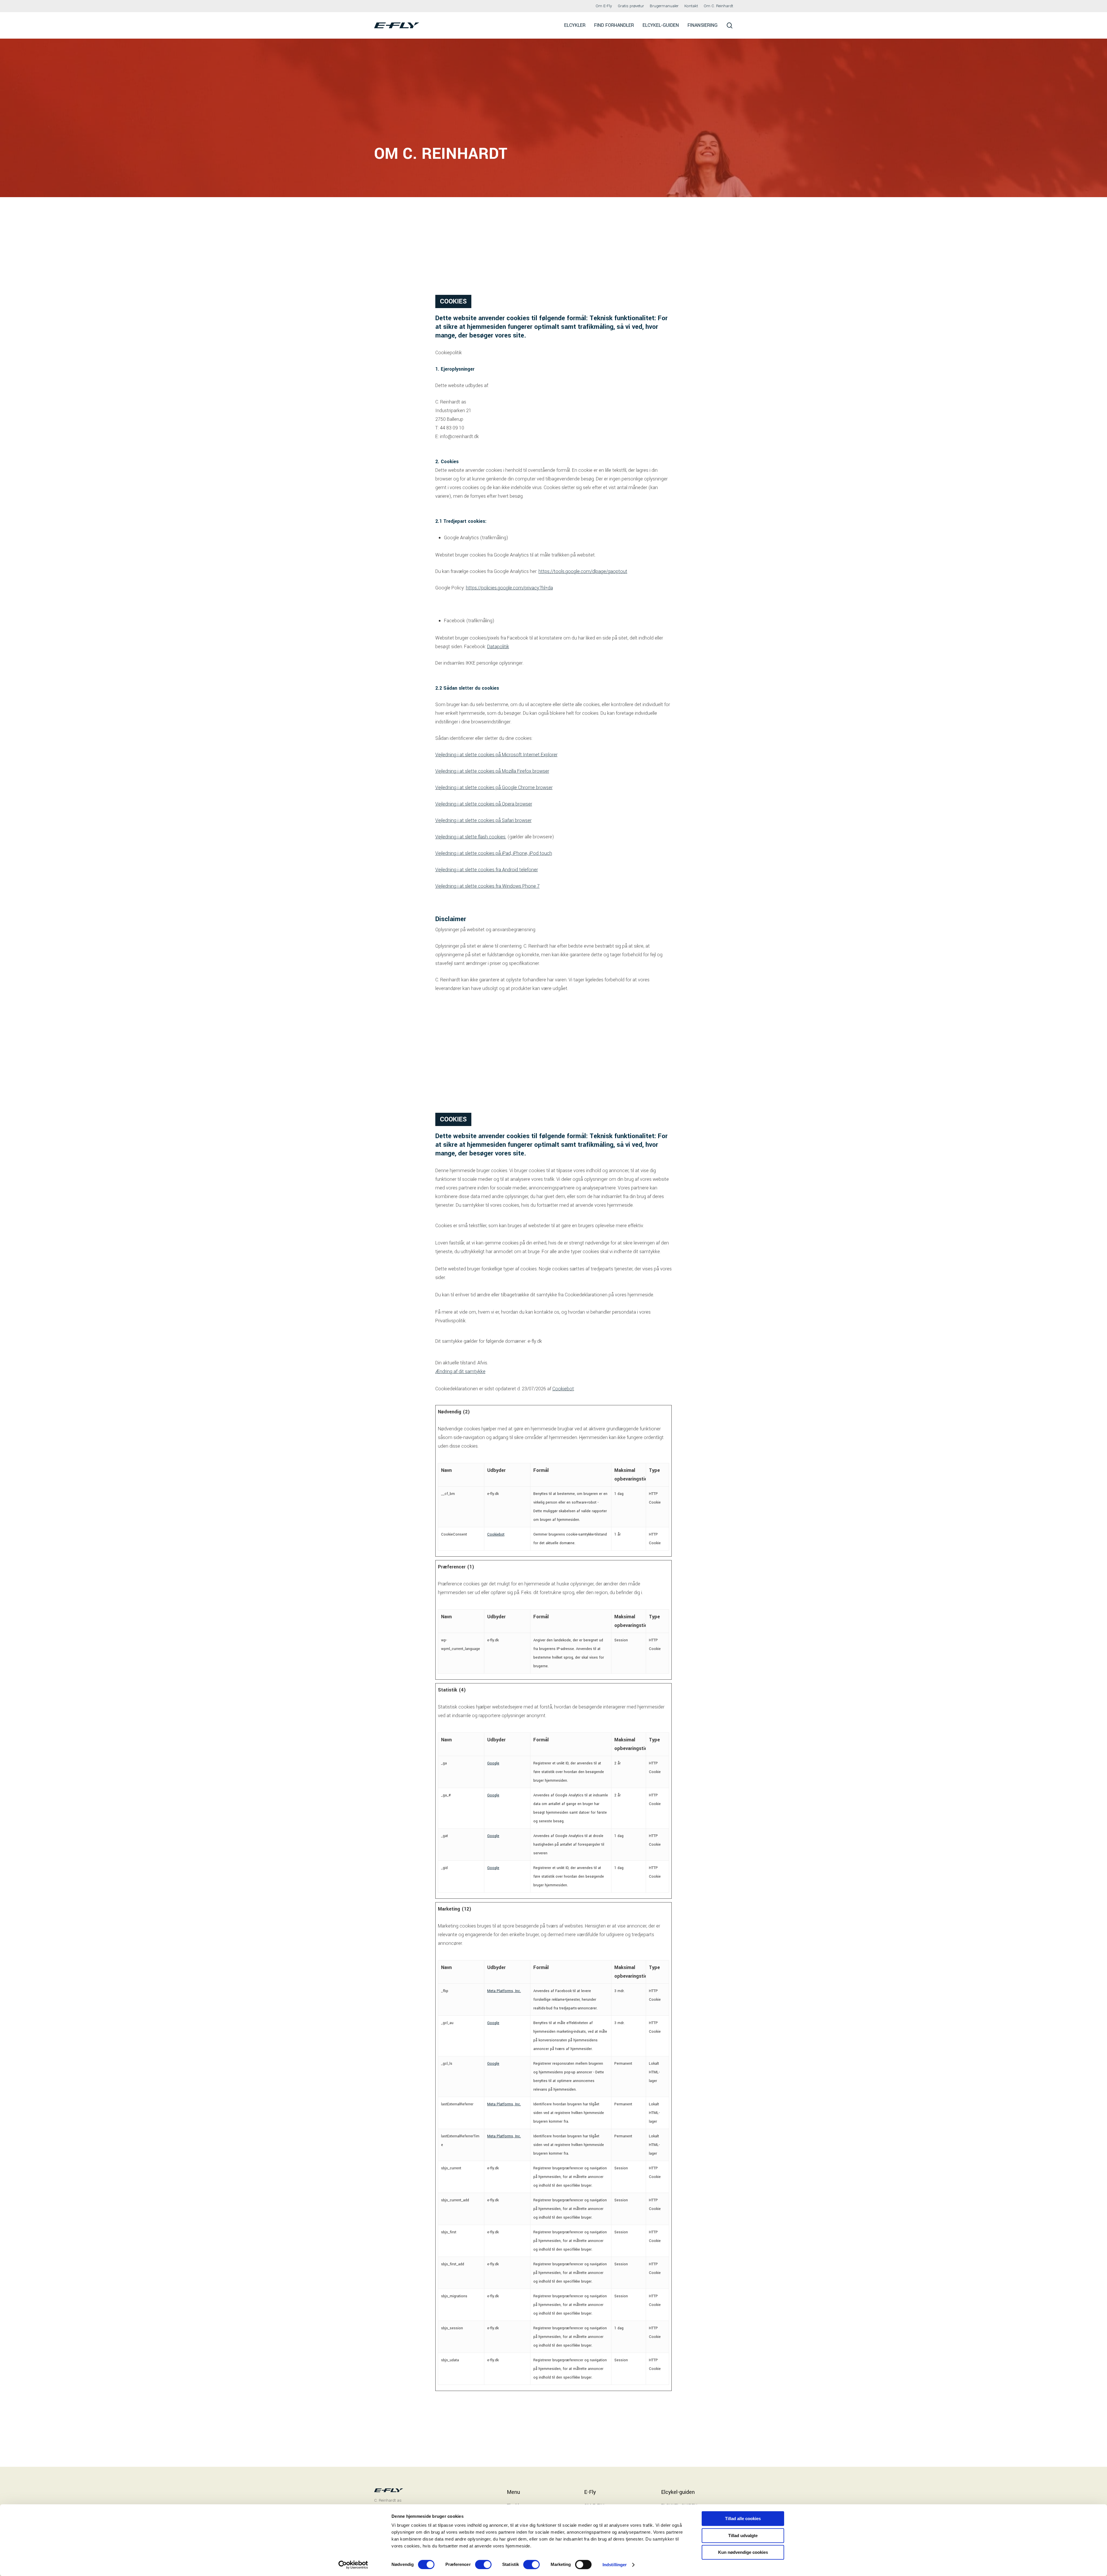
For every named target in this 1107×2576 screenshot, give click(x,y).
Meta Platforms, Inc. (504, 1991)
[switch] (483, 2564)
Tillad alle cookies (743, 2519)
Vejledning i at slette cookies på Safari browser (483, 820)
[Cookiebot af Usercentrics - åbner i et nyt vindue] (353, 2565)
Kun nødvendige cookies (743, 2552)
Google (493, 1763)
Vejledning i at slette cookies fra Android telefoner (487, 870)
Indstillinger (615, 2565)
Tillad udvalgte (743, 2536)
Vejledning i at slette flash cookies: (471, 837)
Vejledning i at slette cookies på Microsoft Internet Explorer (496, 755)
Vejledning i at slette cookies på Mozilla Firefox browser (492, 771)
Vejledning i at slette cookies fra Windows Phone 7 (487, 886)
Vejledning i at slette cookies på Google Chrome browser (494, 788)
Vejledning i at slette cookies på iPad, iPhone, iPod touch (494, 853)
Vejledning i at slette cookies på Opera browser (484, 804)
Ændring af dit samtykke (460, 1371)
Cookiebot (563, 1389)
